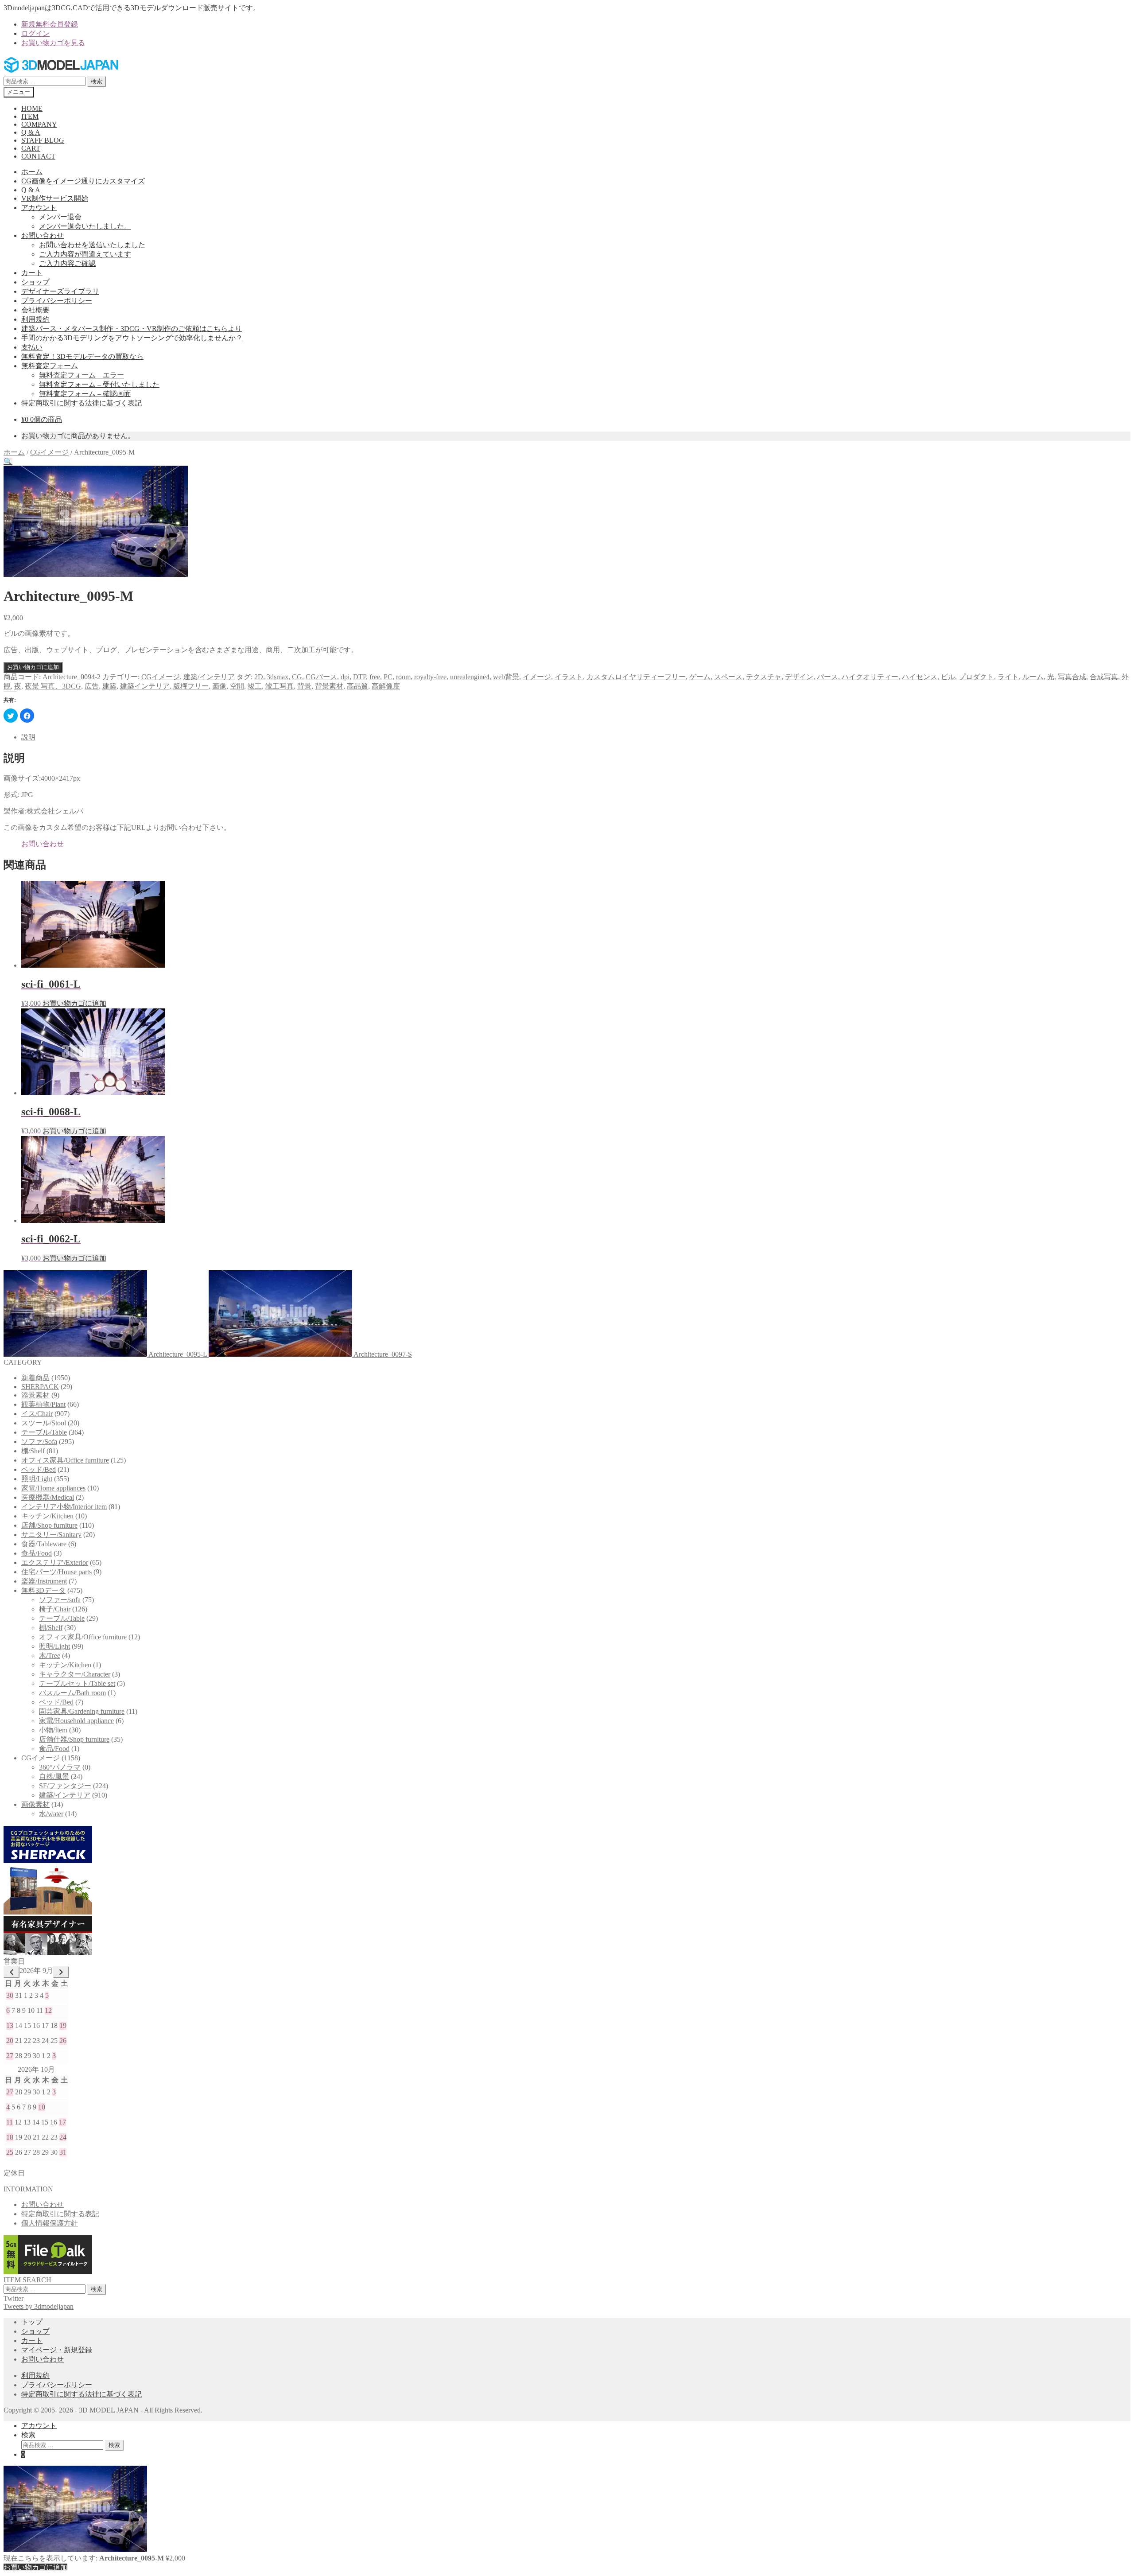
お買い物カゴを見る (53, 43)
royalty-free (430, 677)
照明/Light (37, 1479)
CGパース (321, 677)
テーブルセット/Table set (77, 1683)
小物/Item (53, 1730)
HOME (32, 108)
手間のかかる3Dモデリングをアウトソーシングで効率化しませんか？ (132, 338)
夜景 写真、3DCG (53, 686)
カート (32, 273)
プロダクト (976, 677)
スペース (728, 677)
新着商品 (35, 1378)
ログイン (35, 33)
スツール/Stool (44, 1423)
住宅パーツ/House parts (56, 1572)
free (375, 677)
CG (297, 677)
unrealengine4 (470, 677)
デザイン (799, 677)
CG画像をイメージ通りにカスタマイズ (83, 181)
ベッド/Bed (39, 1469)
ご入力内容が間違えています (85, 254)
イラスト (569, 677)
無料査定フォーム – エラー (82, 375)
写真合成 (1072, 677)
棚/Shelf (33, 1451)
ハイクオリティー (870, 677)
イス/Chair (37, 1414)
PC (388, 677)
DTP (359, 677)
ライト (1008, 677)
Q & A (31, 132)
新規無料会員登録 (50, 24)
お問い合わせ (43, 235)
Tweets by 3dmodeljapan (39, 2306)
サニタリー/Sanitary (51, 1535)
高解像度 (386, 686)
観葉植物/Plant (43, 1404)
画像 (219, 686)
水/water (51, 1814)
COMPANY (39, 124)
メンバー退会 (60, 217)
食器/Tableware (44, 1544)
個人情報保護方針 (50, 2223)
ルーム (1033, 677)
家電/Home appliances (53, 1488)
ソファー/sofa (60, 1600)
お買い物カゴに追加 (33, 667)
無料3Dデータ (43, 1590)
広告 (92, 686)
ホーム (32, 172)
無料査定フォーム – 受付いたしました (99, 384)
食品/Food (37, 1553)
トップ (32, 2322)
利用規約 (35, 319)
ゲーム (700, 677)
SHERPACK (40, 1387)
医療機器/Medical (48, 1497)
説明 (28, 737)
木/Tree (50, 1656)
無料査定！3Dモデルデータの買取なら (82, 356)
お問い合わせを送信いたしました (92, 245)
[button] (8, 461)
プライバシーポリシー (57, 301)
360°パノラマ (60, 1767)
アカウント (39, 208)
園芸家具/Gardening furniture (82, 1711)
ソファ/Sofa (39, 1442)
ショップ (35, 282)
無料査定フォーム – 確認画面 (85, 394)
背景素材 (329, 686)
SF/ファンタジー (65, 1786)
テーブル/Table (44, 1432)
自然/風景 (54, 1776)
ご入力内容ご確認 (67, 263)
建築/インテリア (209, 677)
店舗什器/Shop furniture (74, 1739)
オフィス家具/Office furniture (65, 1460)
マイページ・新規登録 (57, 2350)
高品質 (357, 686)
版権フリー (191, 686)
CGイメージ (49, 452)
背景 (304, 686)
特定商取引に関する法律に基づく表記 (82, 403)
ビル (948, 677)
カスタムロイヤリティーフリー (636, 677)
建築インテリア (145, 686)
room (403, 677)
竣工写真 (280, 686)
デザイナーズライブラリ (60, 291)
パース (827, 677)
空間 (237, 686)
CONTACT (38, 156)
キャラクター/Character (75, 1674)
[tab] (576, 737)
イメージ (537, 677)
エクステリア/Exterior (55, 1562)
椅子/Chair (55, 1609)
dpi (345, 677)
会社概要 (35, 310)
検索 (97, 81)
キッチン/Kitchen (47, 1516)
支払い (32, 347)
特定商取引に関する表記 (60, 2214)
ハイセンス (920, 677)
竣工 (255, 686)
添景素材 (35, 1395)
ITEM (30, 116)
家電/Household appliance (76, 1721)
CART (31, 148)
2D (259, 677)
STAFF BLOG (43, 140)
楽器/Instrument (44, 1581)
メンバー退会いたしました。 (85, 226)
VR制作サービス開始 (55, 198)
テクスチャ (764, 677)
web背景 (506, 677)
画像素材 (35, 1804)
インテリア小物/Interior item (64, 1507)
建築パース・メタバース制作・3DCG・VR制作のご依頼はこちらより (132, 329)
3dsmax (278, 677)
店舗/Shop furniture (49, 1525)
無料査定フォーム (50, 366)
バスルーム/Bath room (72, 1693)
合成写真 (1104, 677)
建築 (109, 686)
